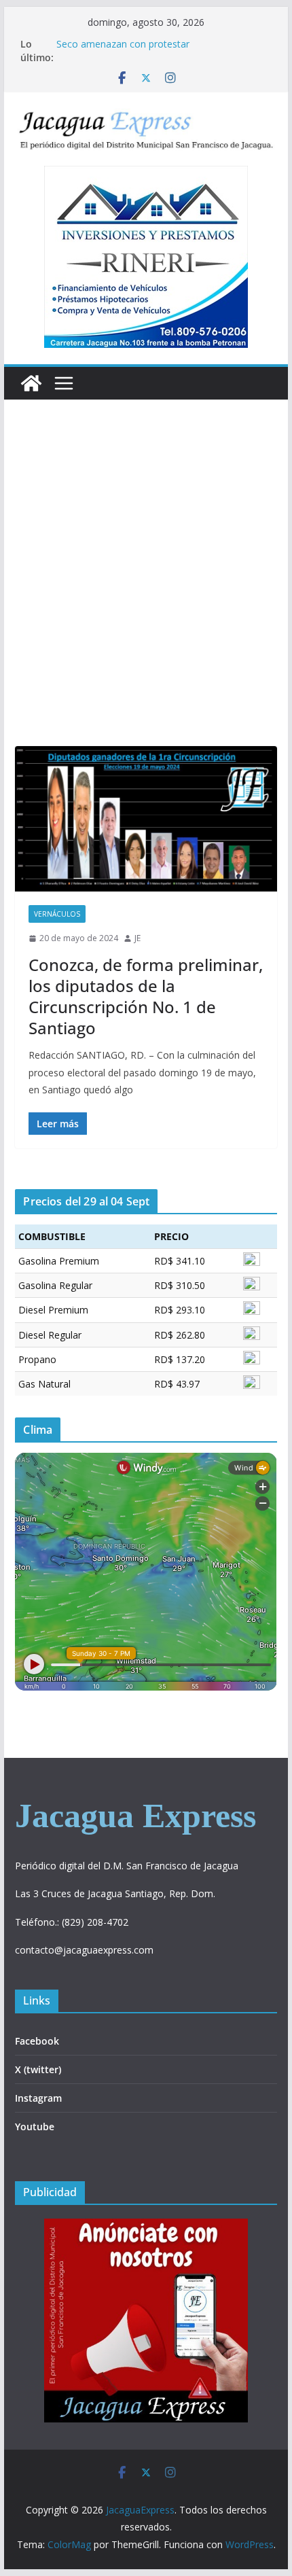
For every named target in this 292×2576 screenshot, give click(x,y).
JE (138, 938)
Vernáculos (57, 914)
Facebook (37, 2041)
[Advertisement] (146, 593)
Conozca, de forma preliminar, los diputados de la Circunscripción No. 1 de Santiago (146, 996)
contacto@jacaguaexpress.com (84, 1950)
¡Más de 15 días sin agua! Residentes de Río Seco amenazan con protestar (152, 51)
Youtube (35, 2127)
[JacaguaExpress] (31, 383)
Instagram (38, 2098)
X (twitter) (38, 2069)
